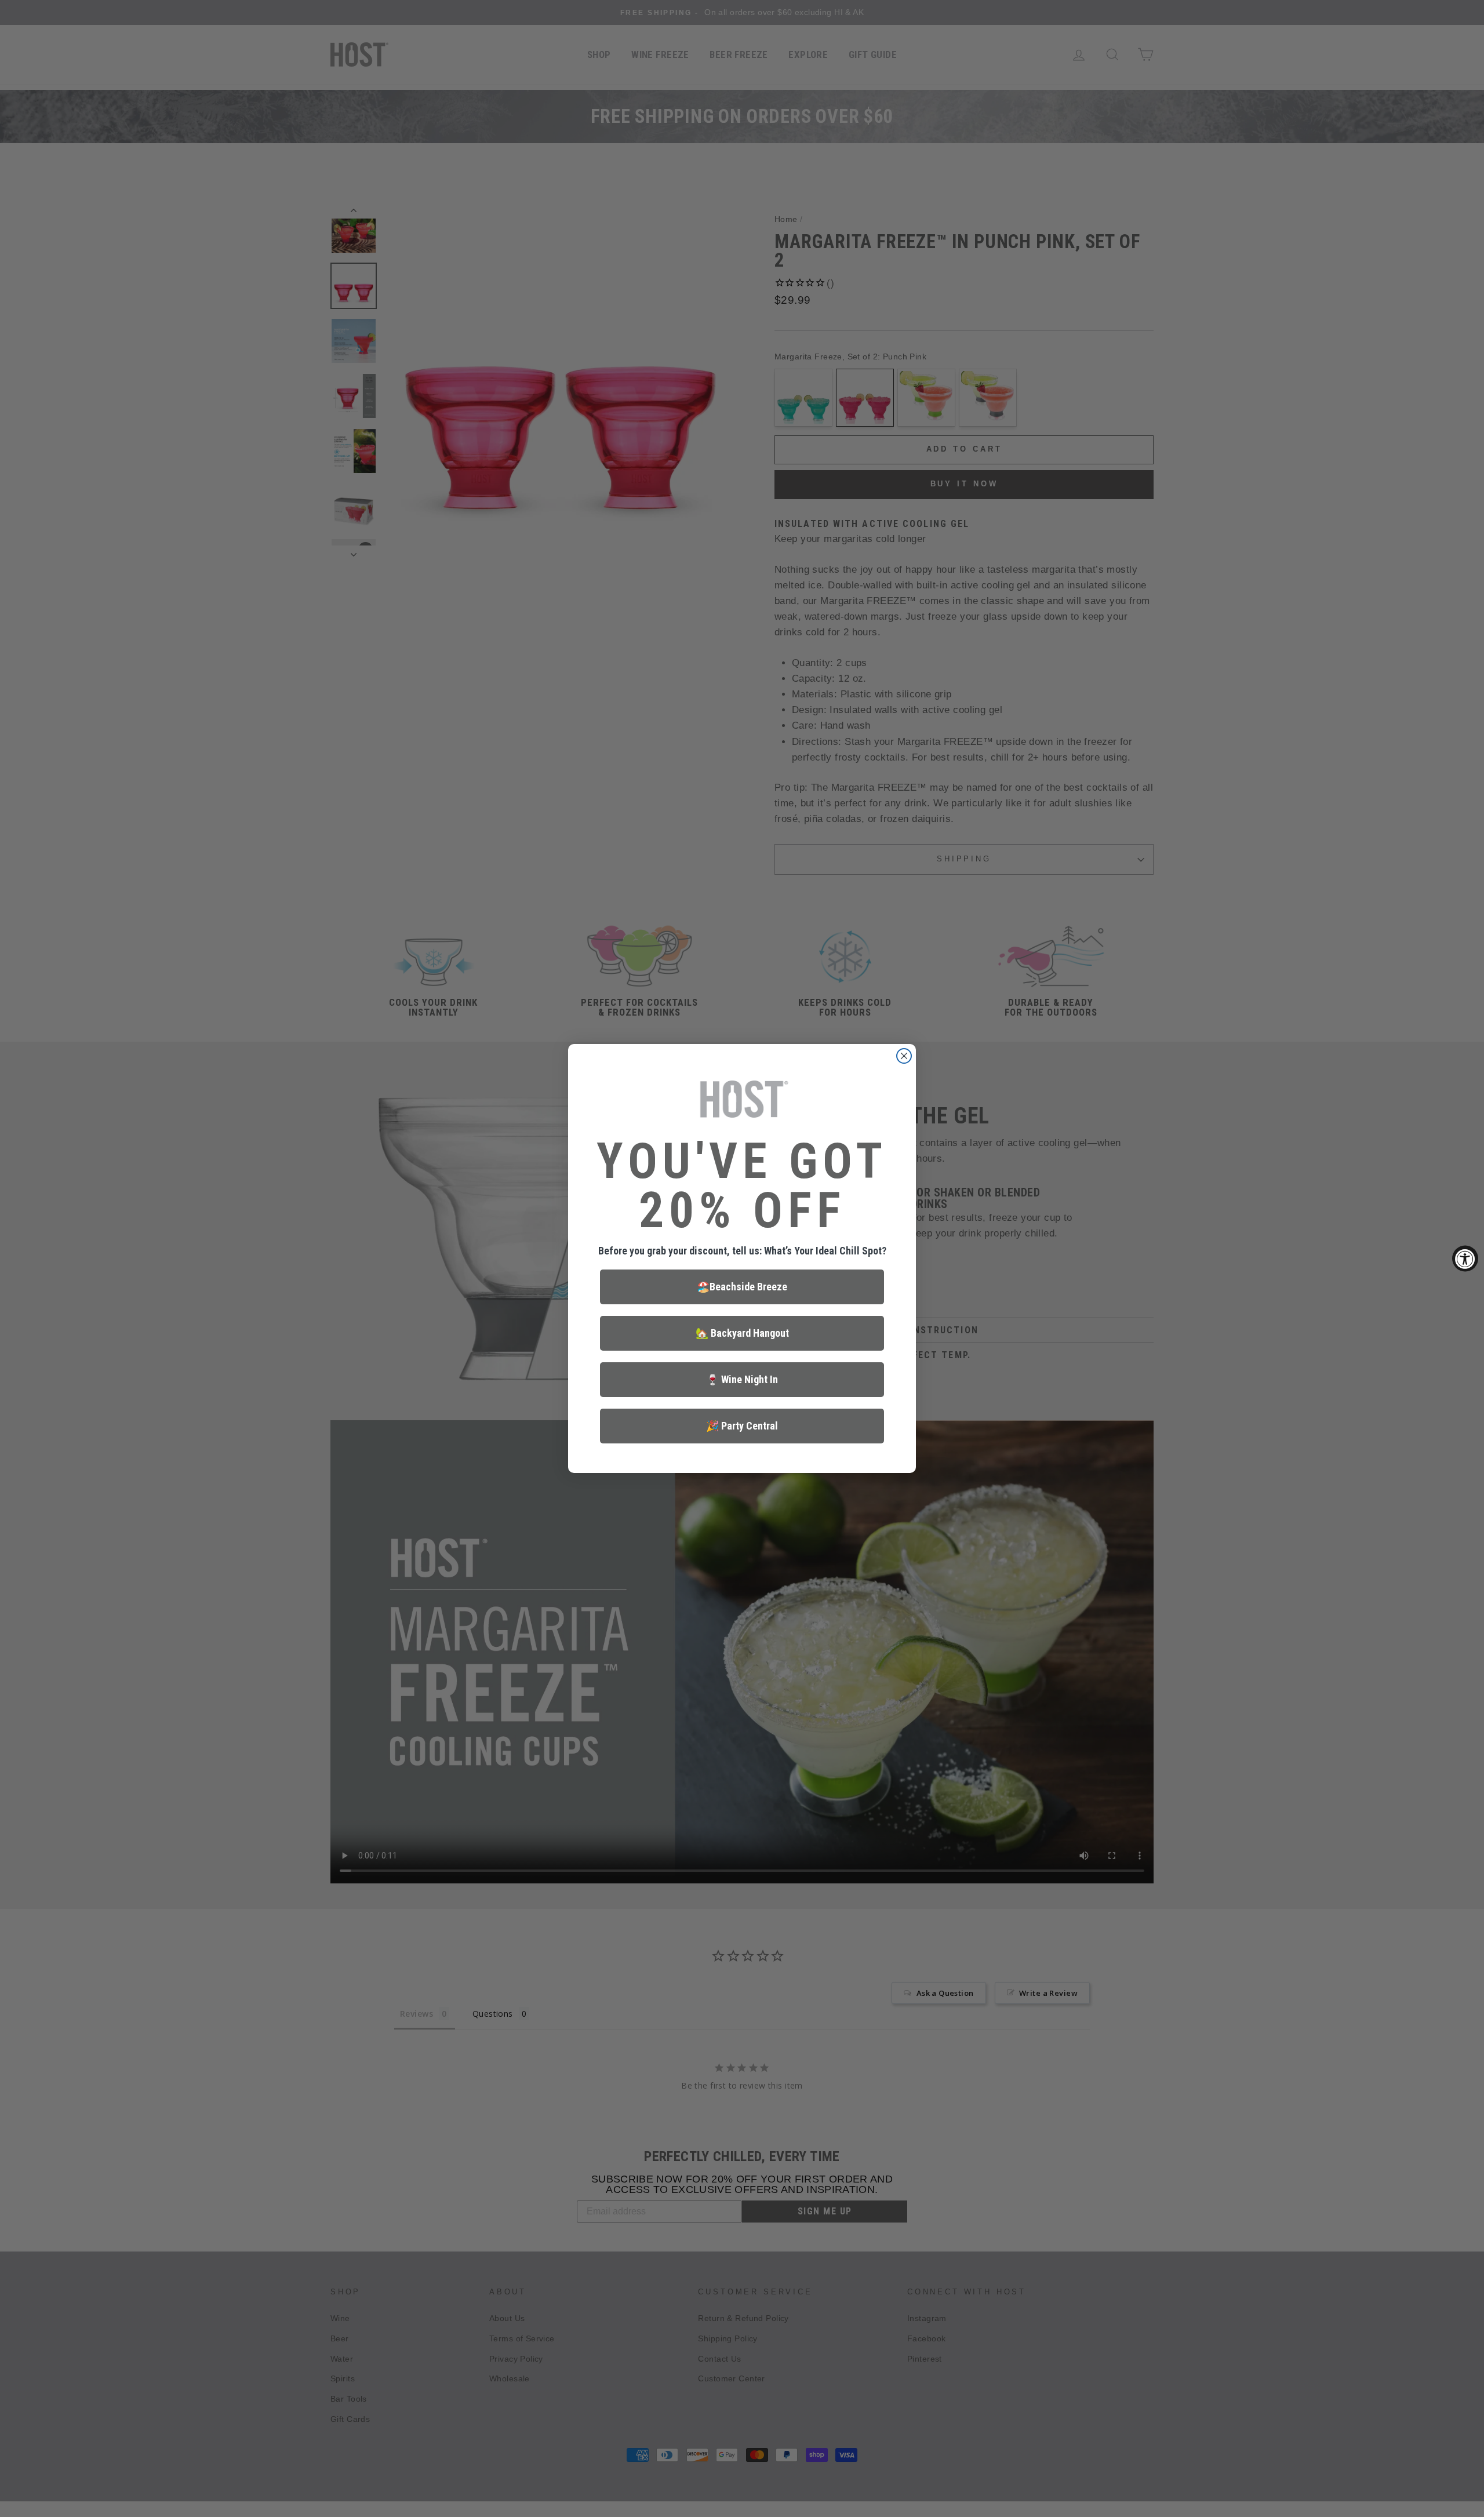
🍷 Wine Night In (742, 1379)
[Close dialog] (904, 1056)
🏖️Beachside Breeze (742, 1287)
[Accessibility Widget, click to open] (1465, 1259)
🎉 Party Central (742, 1426)
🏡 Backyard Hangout (742, 1333)
